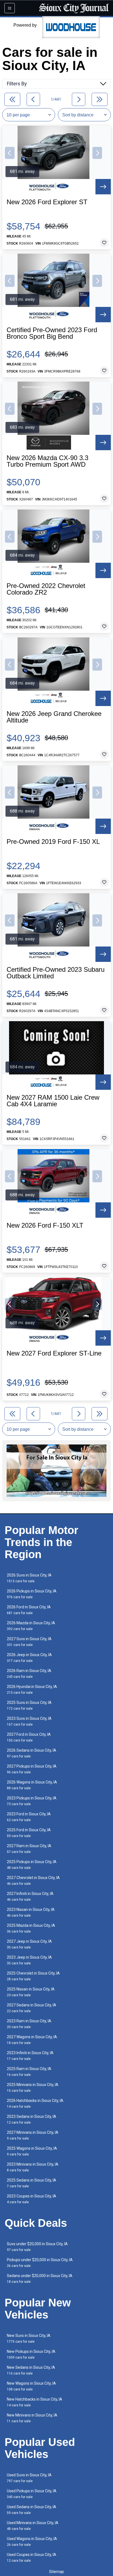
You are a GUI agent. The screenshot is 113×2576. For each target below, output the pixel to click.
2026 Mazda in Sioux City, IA (31, 1626)
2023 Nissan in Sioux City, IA (31, 1912)
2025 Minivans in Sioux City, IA (33, 2088)
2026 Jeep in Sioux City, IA (29, 1658)
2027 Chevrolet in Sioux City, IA (33, 1881)
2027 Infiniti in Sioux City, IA (30, 1896)
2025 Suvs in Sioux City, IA (29, 1705)
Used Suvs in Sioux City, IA (29, 2478)
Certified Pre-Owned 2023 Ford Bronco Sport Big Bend (52, 333)
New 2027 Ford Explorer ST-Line (54, 1353)
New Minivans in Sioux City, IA (32, 2418)
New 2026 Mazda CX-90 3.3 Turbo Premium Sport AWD (47, 461)
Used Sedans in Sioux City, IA (32, 2510)
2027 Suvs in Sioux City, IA (29, 1642)
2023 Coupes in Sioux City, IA (32, 2199)
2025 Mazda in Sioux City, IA (31, 1928)
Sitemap (56, 2572)
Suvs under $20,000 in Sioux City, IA (37, 2247)
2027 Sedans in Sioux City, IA (32, 2008)
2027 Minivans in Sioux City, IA (33, 2135)
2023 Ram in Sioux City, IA (29, 2024)
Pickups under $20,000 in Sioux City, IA (40, 2263)
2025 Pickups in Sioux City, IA (32, 1865)
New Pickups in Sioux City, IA (31, 2354)
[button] (10, 153)
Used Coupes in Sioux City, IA (32, 2557)
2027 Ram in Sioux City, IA (29, 1849)
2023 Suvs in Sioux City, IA (29, 1721)
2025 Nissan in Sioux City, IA (31, 1992)
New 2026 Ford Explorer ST (47, 202)
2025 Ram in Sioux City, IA (29, 2072)
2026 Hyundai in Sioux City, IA (32, 1689)
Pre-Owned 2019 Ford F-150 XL (53, 842)
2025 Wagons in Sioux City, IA (32, 2151)
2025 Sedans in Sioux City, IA (32, 2183)
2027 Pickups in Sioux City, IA (32, 1769)
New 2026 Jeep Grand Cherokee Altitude (54, 717)
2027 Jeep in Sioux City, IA (29, 1944)
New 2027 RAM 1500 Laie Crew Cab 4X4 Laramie (53, 1101)
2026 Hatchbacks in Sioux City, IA (35, 2103)
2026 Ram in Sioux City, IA (29, 1674)
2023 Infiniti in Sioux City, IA (30, 2056)
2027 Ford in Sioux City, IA (29, 1737)
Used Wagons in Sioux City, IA (32, 2542)
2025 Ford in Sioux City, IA (29, 1833)
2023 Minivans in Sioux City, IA (33, 2167)
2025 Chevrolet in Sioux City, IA (33, 1976)
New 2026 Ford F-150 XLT (45, 1225)
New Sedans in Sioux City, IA (31, 2370)
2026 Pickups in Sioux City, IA (32, 1594)
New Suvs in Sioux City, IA (29, 2338)
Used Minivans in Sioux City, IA (33, 2526)
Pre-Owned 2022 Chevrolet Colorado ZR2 (46, 589)
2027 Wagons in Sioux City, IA (32, 2040)
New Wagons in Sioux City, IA (31, 2386)
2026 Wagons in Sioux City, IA (32, 1785)
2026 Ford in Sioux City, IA (29, 1610)
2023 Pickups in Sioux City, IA (32, 1801)
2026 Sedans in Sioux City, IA (32, 1753)
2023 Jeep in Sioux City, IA (29, 1960)
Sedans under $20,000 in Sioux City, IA (40, 2279)
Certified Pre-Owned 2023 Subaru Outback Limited (56, 973)
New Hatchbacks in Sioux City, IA (35, 2402)
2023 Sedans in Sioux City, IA (32, 2119)
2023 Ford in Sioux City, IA (29, 1817)
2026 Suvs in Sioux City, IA (29, 1578)
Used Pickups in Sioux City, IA (32, 2494)
